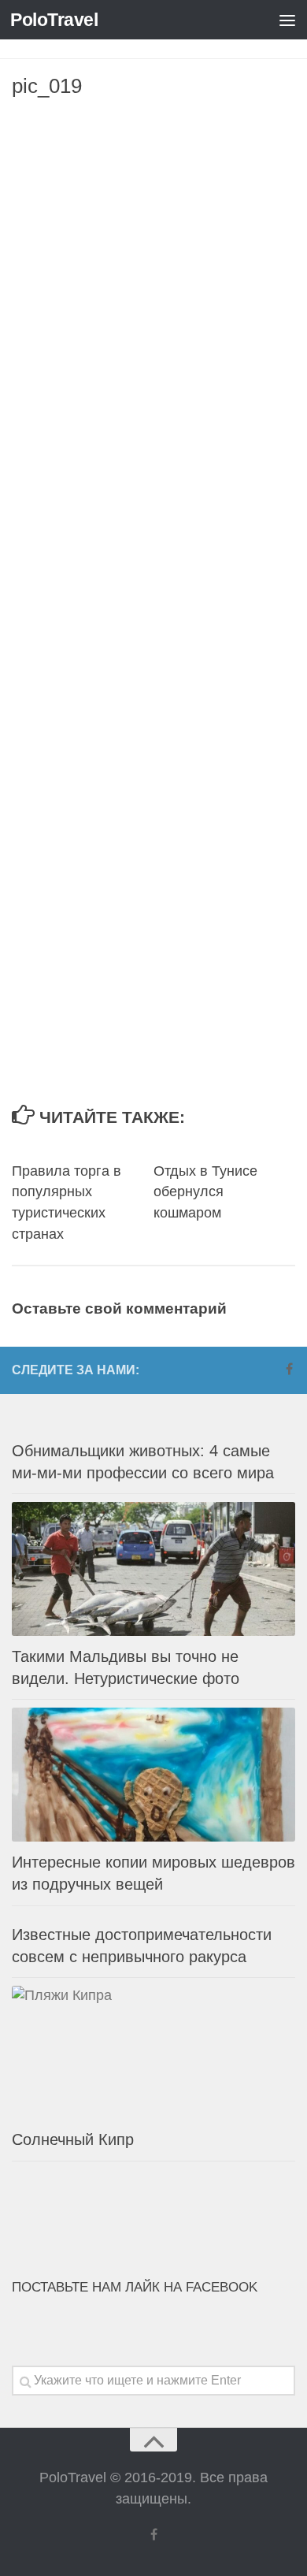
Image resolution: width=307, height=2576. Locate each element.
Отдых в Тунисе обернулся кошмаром (205, 1192)
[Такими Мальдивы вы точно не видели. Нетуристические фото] (153, 1569)
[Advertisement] (153, 268)
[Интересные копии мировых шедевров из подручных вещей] (153, 1775)
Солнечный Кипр (73, 2139)
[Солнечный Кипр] (153, 2053)
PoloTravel (54, 20)
